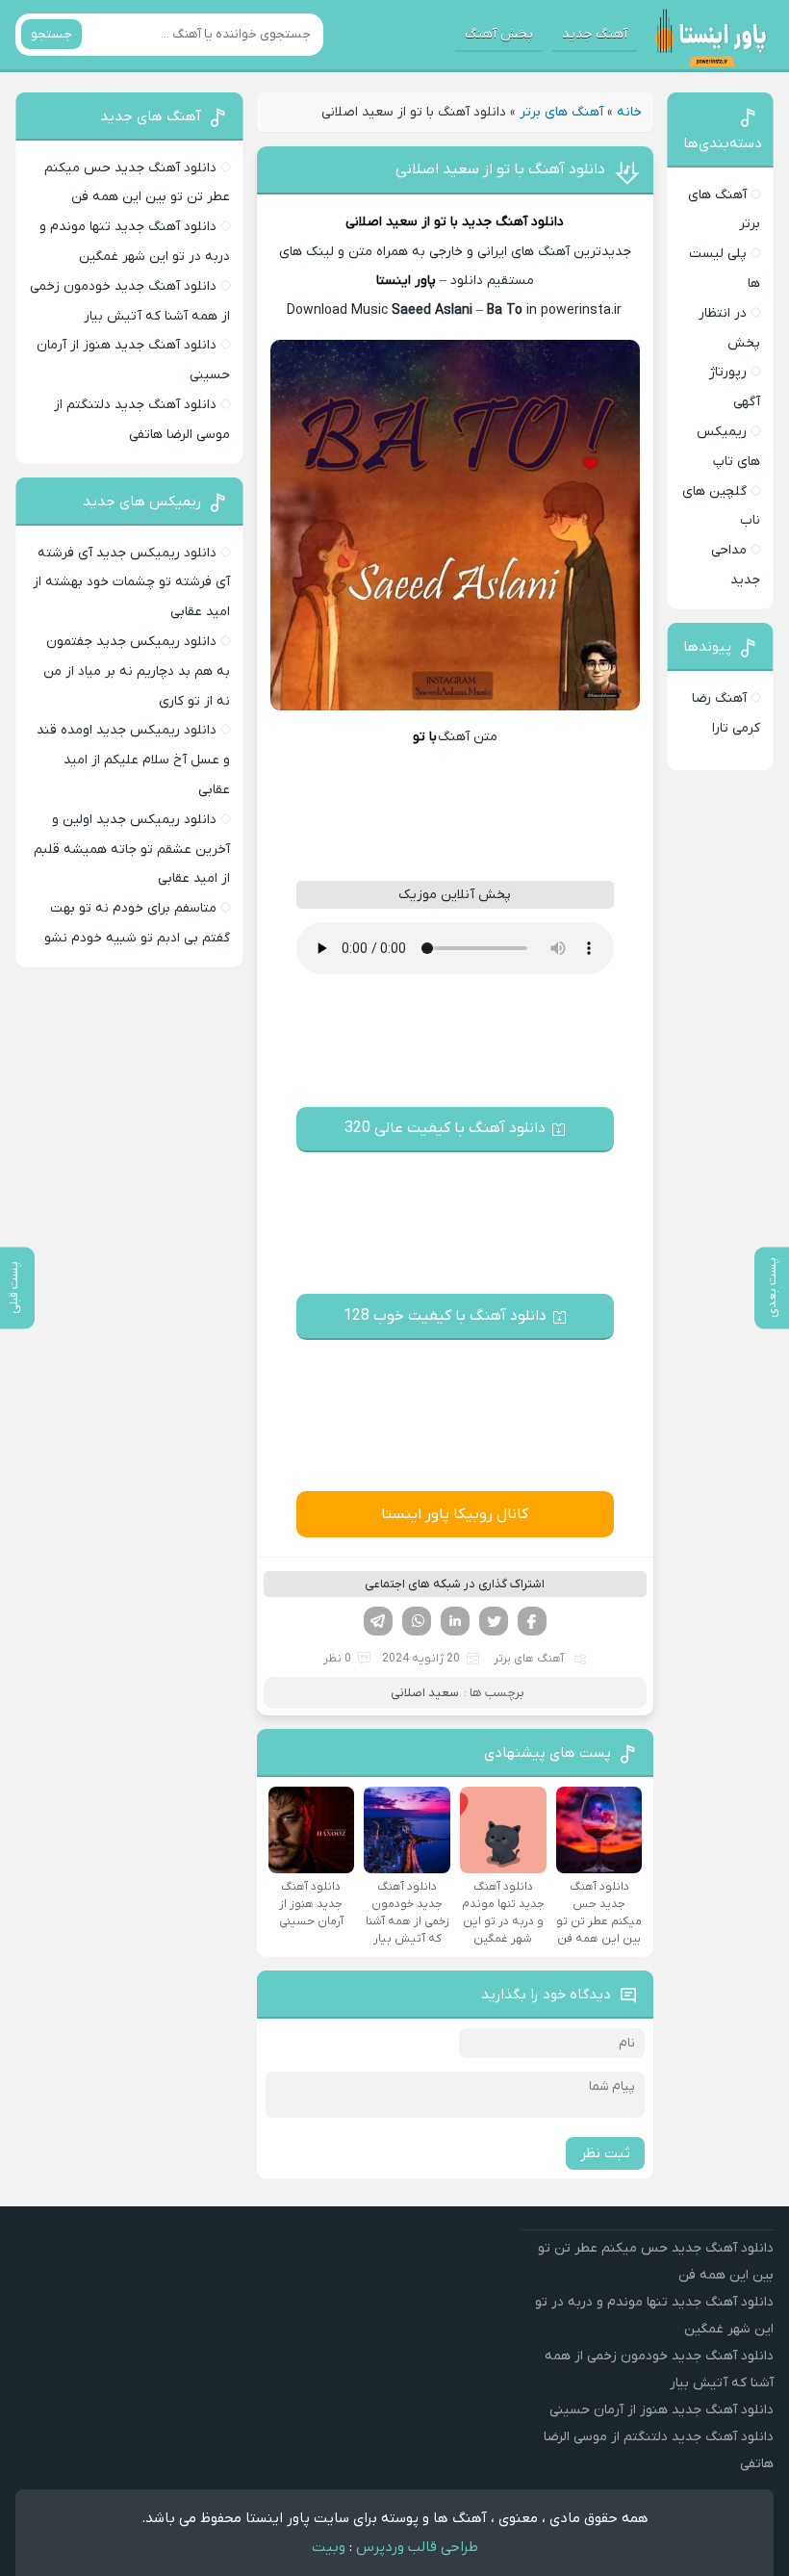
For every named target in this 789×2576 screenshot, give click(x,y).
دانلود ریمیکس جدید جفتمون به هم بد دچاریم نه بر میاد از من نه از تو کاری (137, 671)
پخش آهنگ (499, 34)
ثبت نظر (605, 2153)
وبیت (329, 2547)
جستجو (51, 34)
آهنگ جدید (595, 34)
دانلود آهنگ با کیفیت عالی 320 (445, 1128)
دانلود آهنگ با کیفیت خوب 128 (445, 1316)
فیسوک (532, 1621)
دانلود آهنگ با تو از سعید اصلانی (500, 169)
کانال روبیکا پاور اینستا (455, 1514)
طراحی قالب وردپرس (417, 2547)
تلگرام (378, 1621)
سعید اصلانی (382, 222)
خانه (629, 112)
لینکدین (455, 1621)
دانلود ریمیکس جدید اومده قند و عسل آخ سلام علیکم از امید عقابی (133, 760)
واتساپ (417, 1621)
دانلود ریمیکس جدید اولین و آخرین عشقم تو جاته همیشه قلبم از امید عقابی (132, 850)
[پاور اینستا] (711, 35)
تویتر (494, 1621)
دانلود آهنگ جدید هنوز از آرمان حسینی (662, 2410)
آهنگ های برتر (561, 112)
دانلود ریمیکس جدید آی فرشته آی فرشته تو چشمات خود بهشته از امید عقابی (131, 583)
